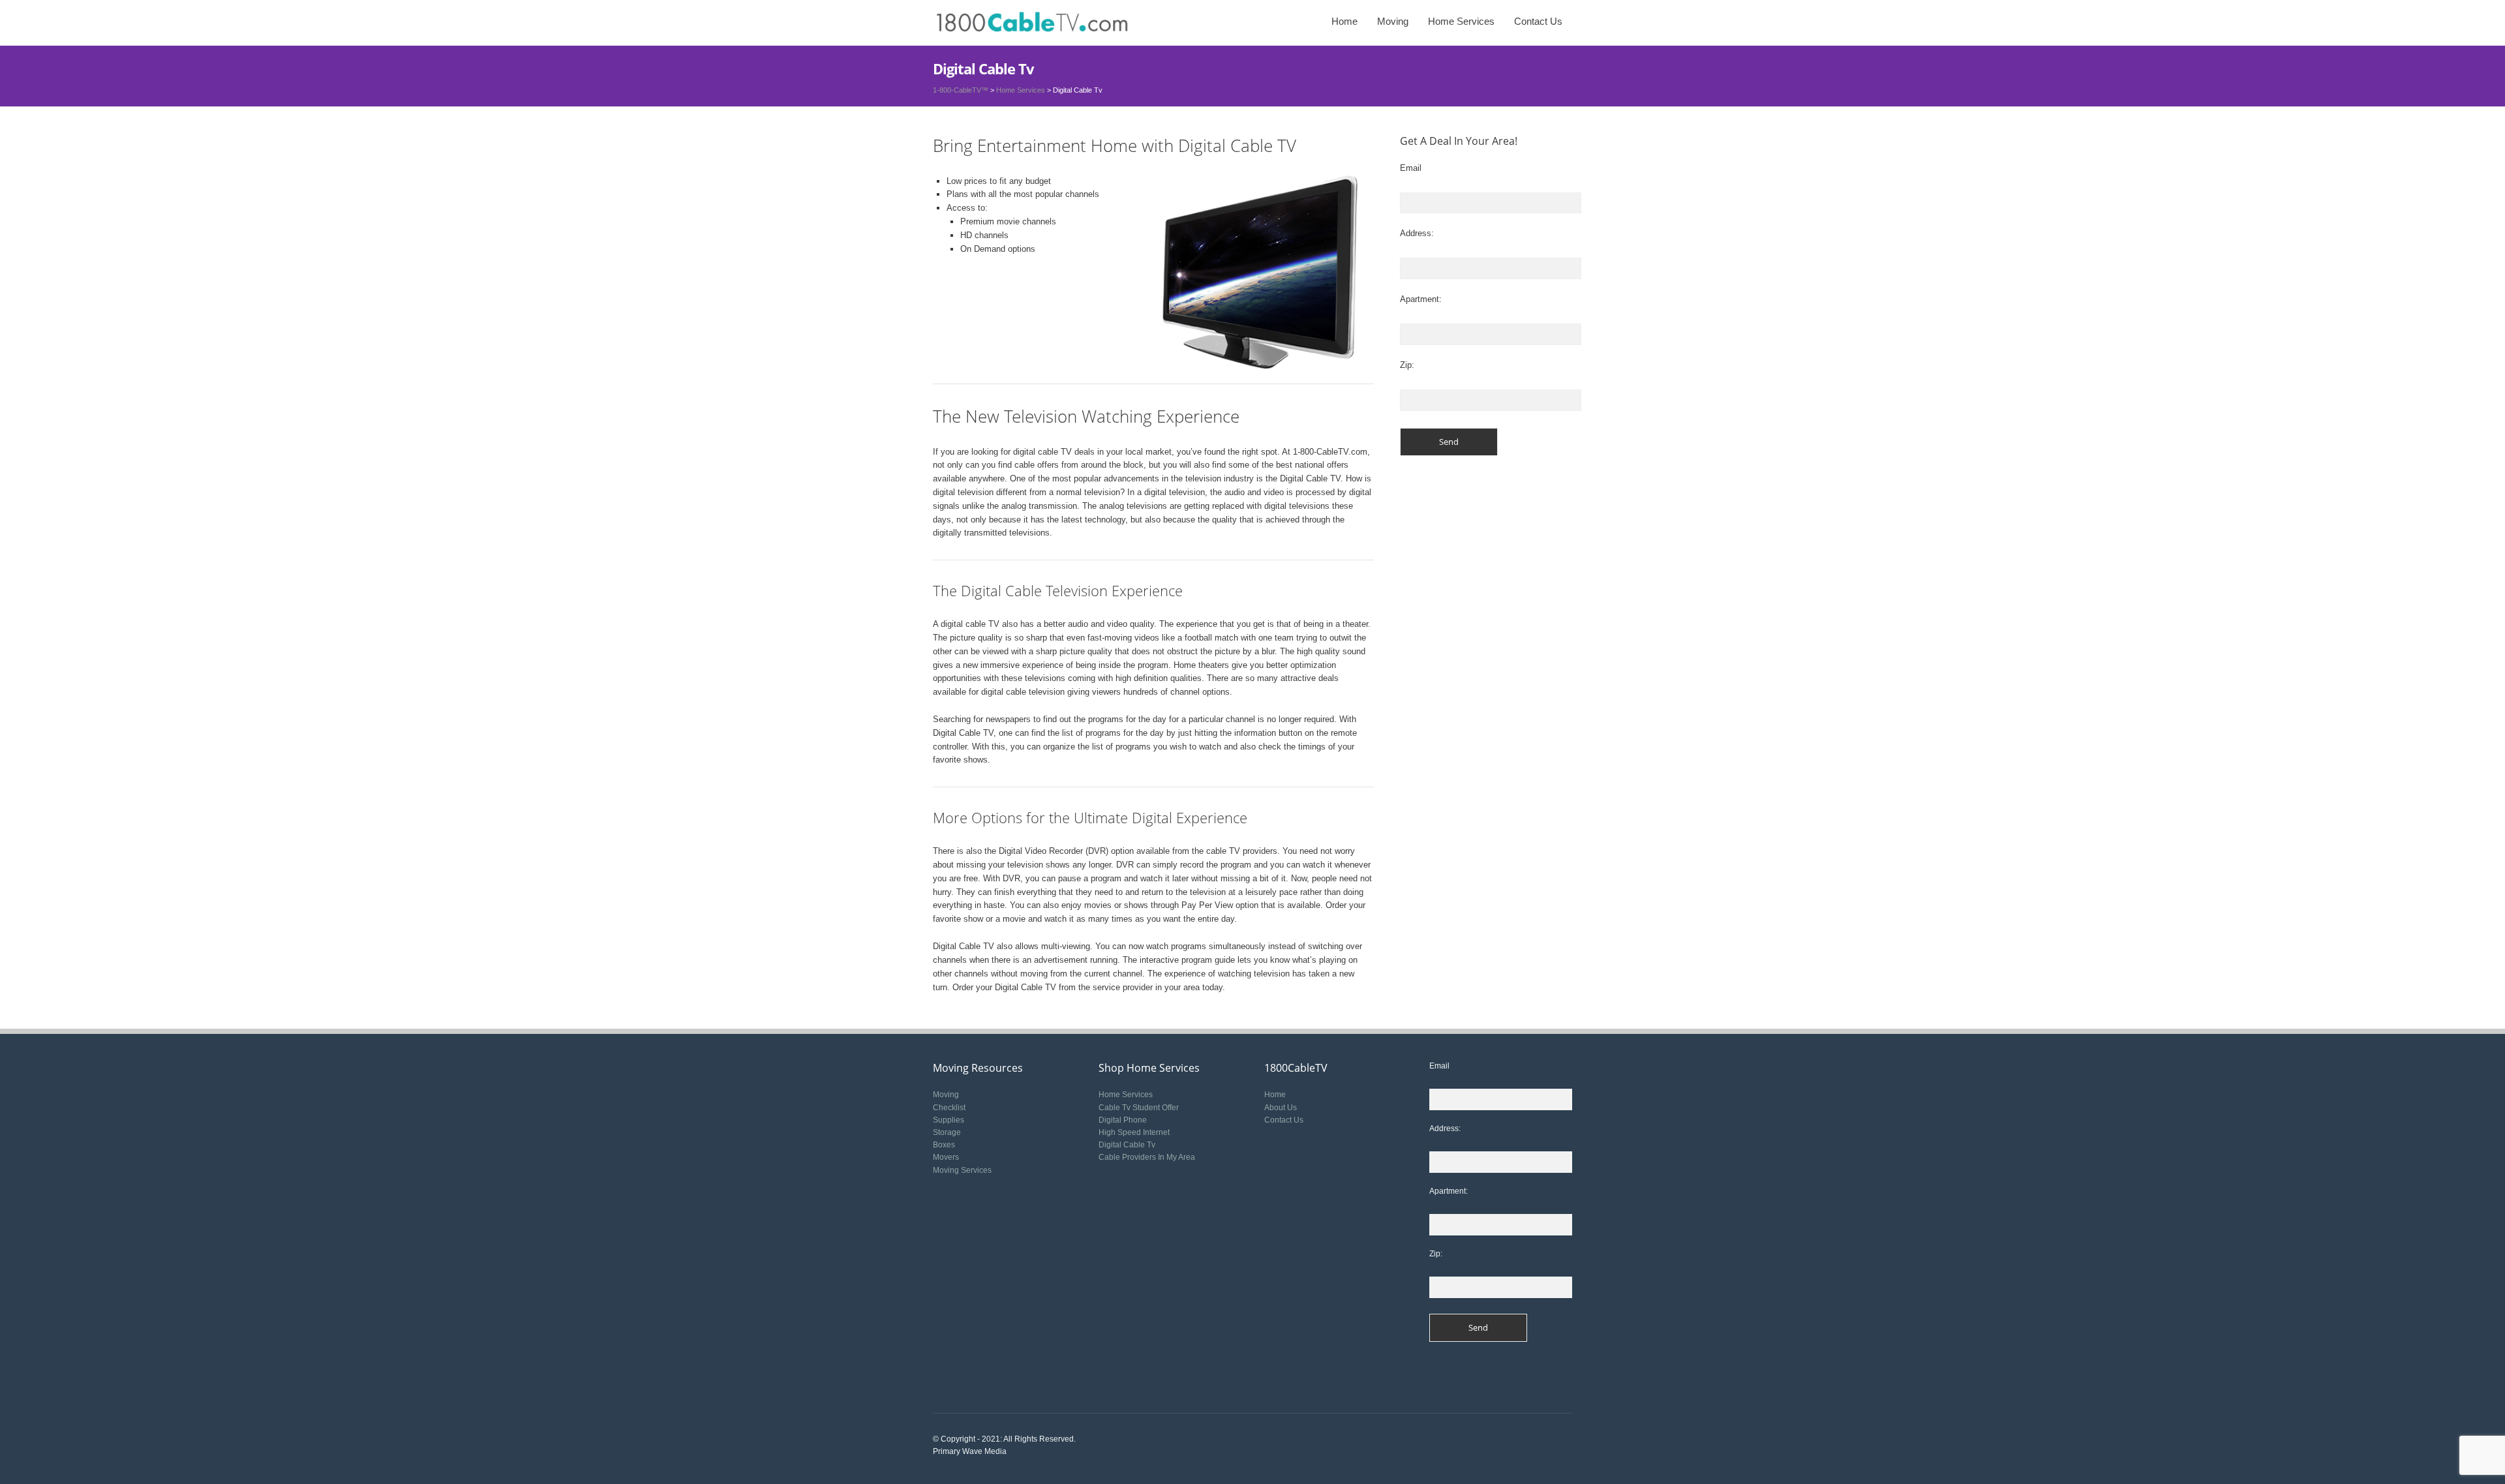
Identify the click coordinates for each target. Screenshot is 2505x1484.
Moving (1393, 21)
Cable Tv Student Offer (1139, 1108)
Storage (947, 1132)
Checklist (949, 1108)
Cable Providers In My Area (1147, 1157)
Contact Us (1538, 21)
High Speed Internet (1134, 1132)
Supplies (949, 1120)
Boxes (944, 1145)
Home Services (1461, 21)
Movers (946, 1157)
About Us (1281, 1108)
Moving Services (962, 1170)
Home (1344, 21)
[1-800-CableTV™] (1031, 23)
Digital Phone (1123, 1120)
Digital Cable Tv (1127, 1145)
